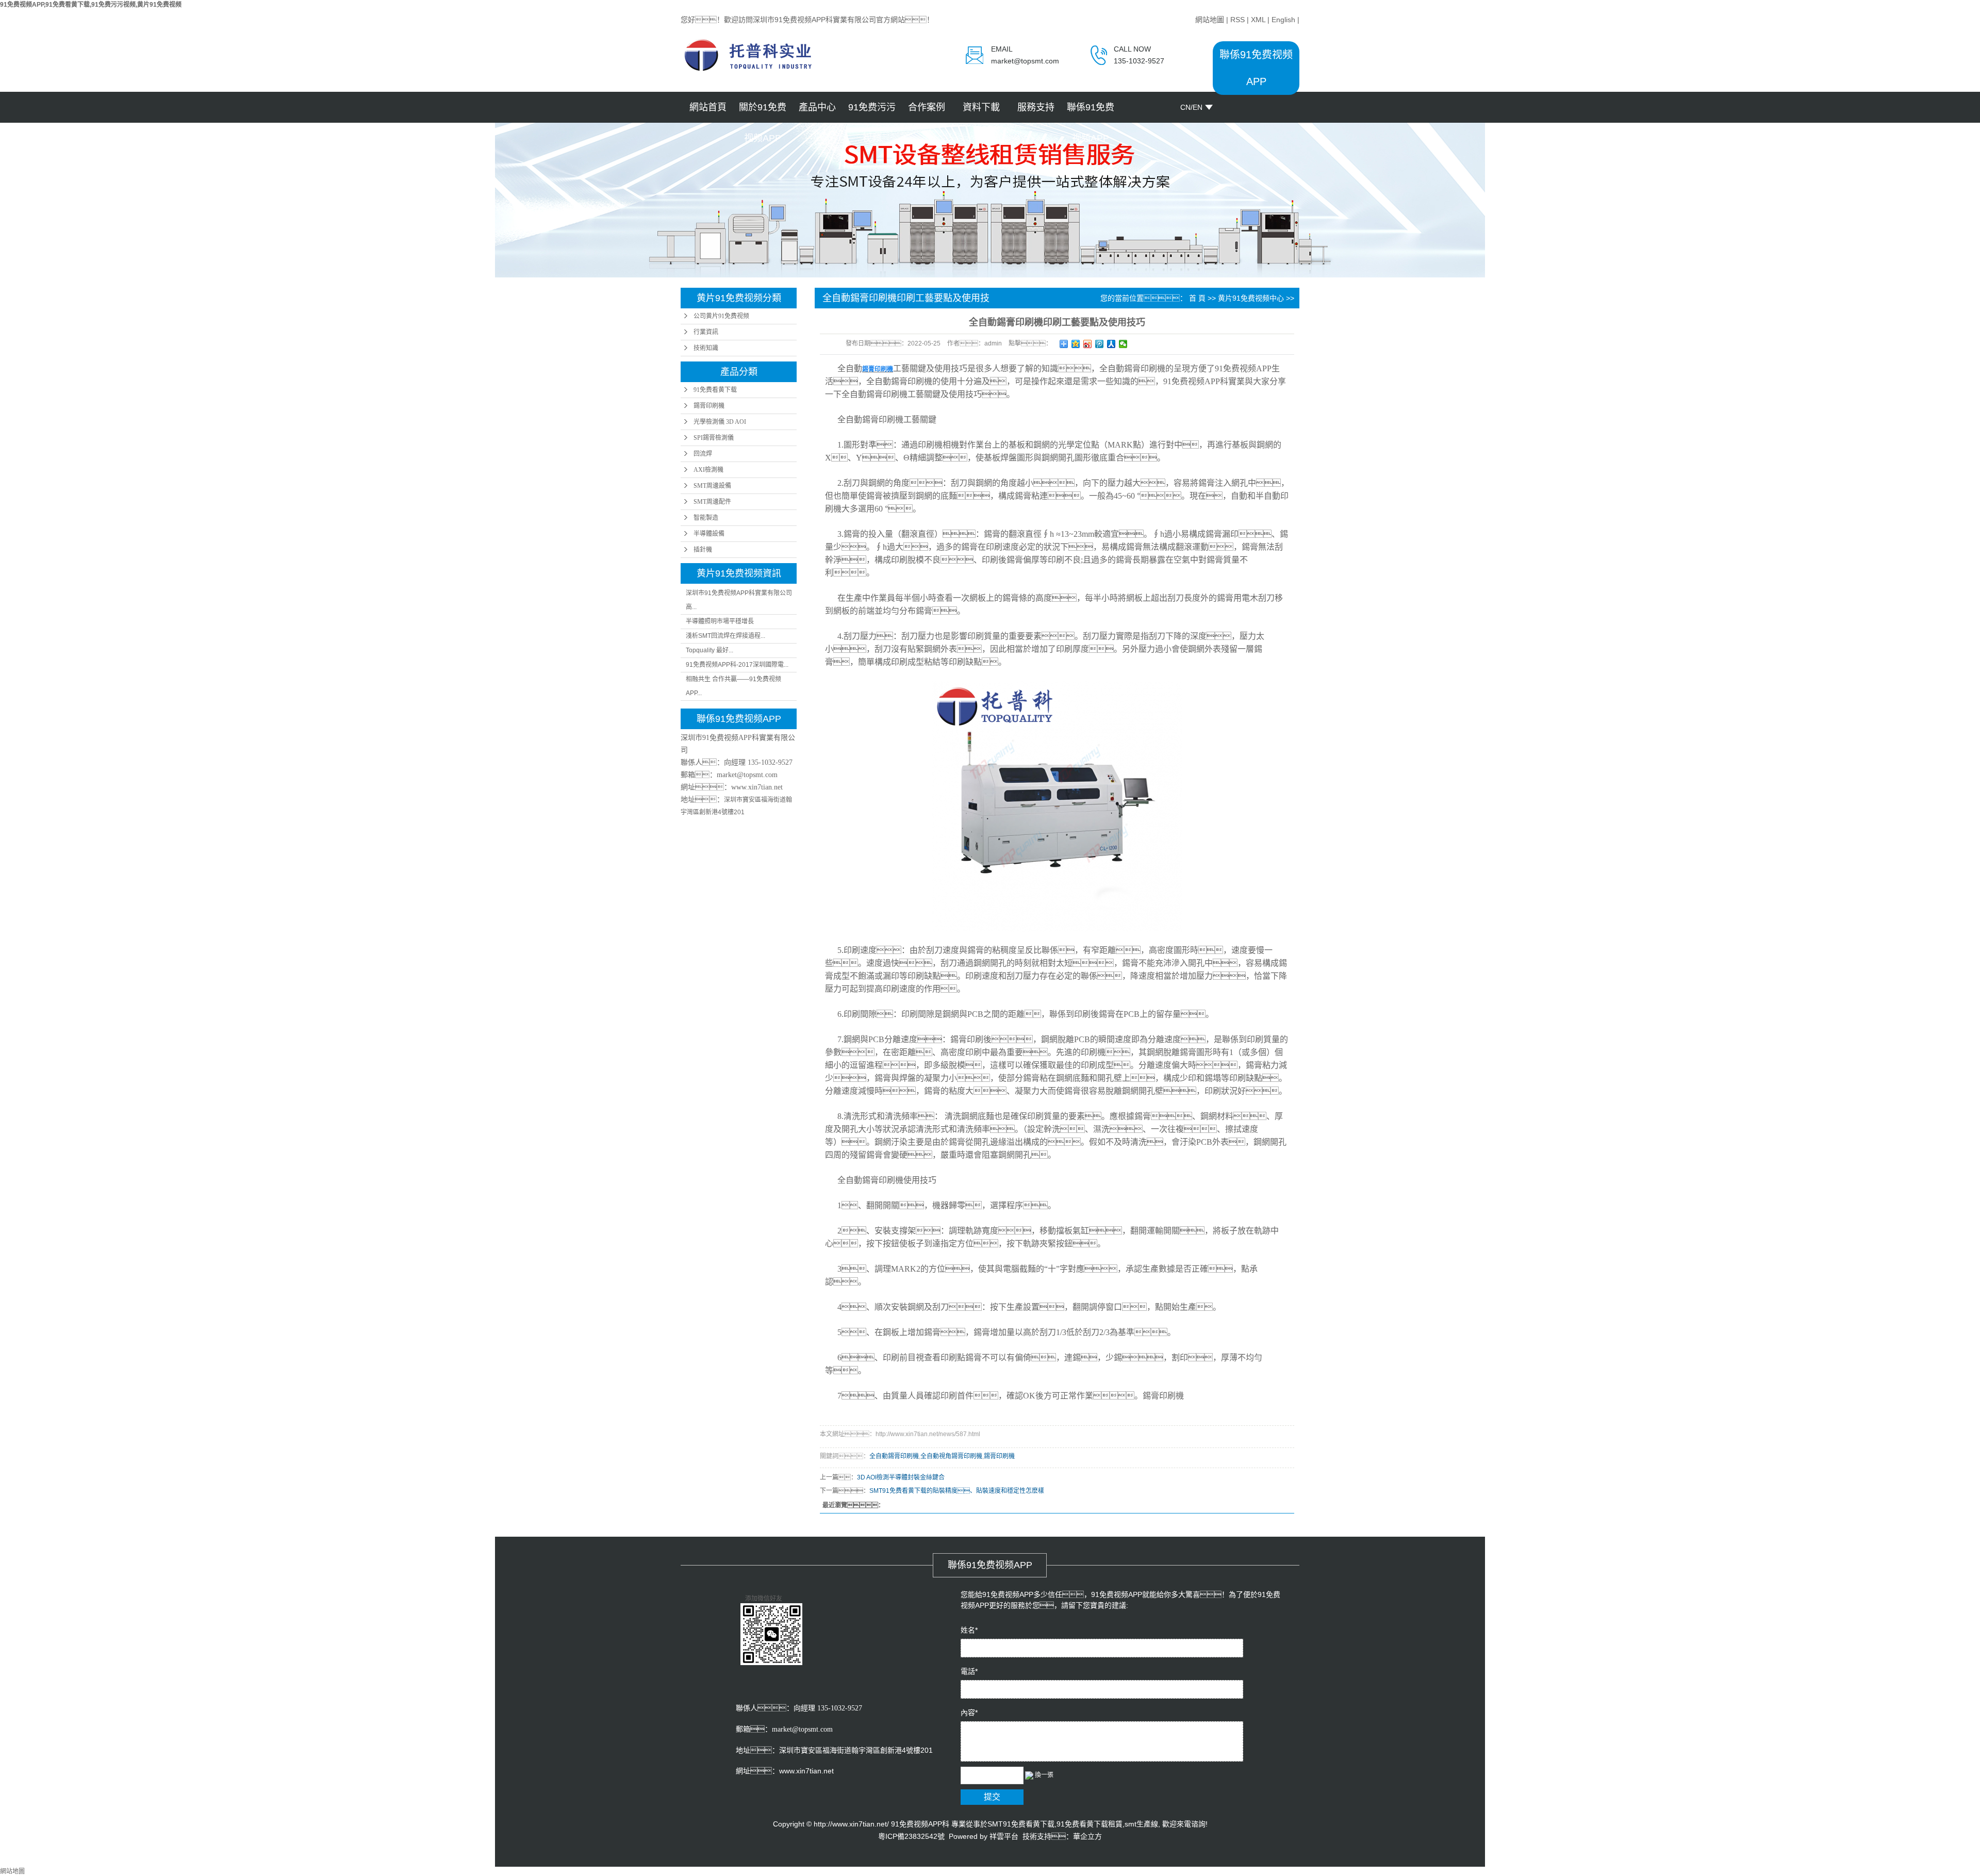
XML (1258, 20)
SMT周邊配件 (712, 502)
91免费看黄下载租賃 (1090, 1824)
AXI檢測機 (708, 470)
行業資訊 (706, 332)
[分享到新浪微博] (1088, 344)
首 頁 (1197, 298)
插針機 (703, 550)
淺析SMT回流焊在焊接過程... (725, 636)
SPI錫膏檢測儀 (714, 438)
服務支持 (1036, 107)
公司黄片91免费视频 (721, 316)
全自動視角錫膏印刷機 (951, 1456)
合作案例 (927, 107)
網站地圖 (1210, 20)
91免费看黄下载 (715, 390)
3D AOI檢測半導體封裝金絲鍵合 (901, 1477)
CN (1185, 107)
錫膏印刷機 (709, 406)
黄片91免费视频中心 (1251, 298)
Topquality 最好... (709, 650)
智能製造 (706, 518)
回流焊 (703, 454)
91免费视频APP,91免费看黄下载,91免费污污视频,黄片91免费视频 (91, 5)
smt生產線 (1141, 1824)
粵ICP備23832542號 (911, 1836)
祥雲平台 (1004, 1836)
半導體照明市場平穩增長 (720, 621)
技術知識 (706, 348)
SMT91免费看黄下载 (1021, 1824)
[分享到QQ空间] (1076, 344)
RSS (1237, 20)
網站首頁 (708, 107)
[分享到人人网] (1111, 344)
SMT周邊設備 (712, 486)
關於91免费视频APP (763, 112)
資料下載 (981, 107)
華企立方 (1087, 1836)
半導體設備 (709, 534)
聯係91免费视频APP (1091, 112)
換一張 (1044, 1775)
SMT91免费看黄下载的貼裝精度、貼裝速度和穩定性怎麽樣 (957, 1491)
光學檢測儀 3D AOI (720, 422)
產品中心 (817, 107)
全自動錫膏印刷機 (894, 1456)
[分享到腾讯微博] (1100, 344)
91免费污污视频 (872, 112)
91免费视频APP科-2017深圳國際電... (737, 665)
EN (1198, 107)
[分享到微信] (1123, 344)
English (1283, 20)
